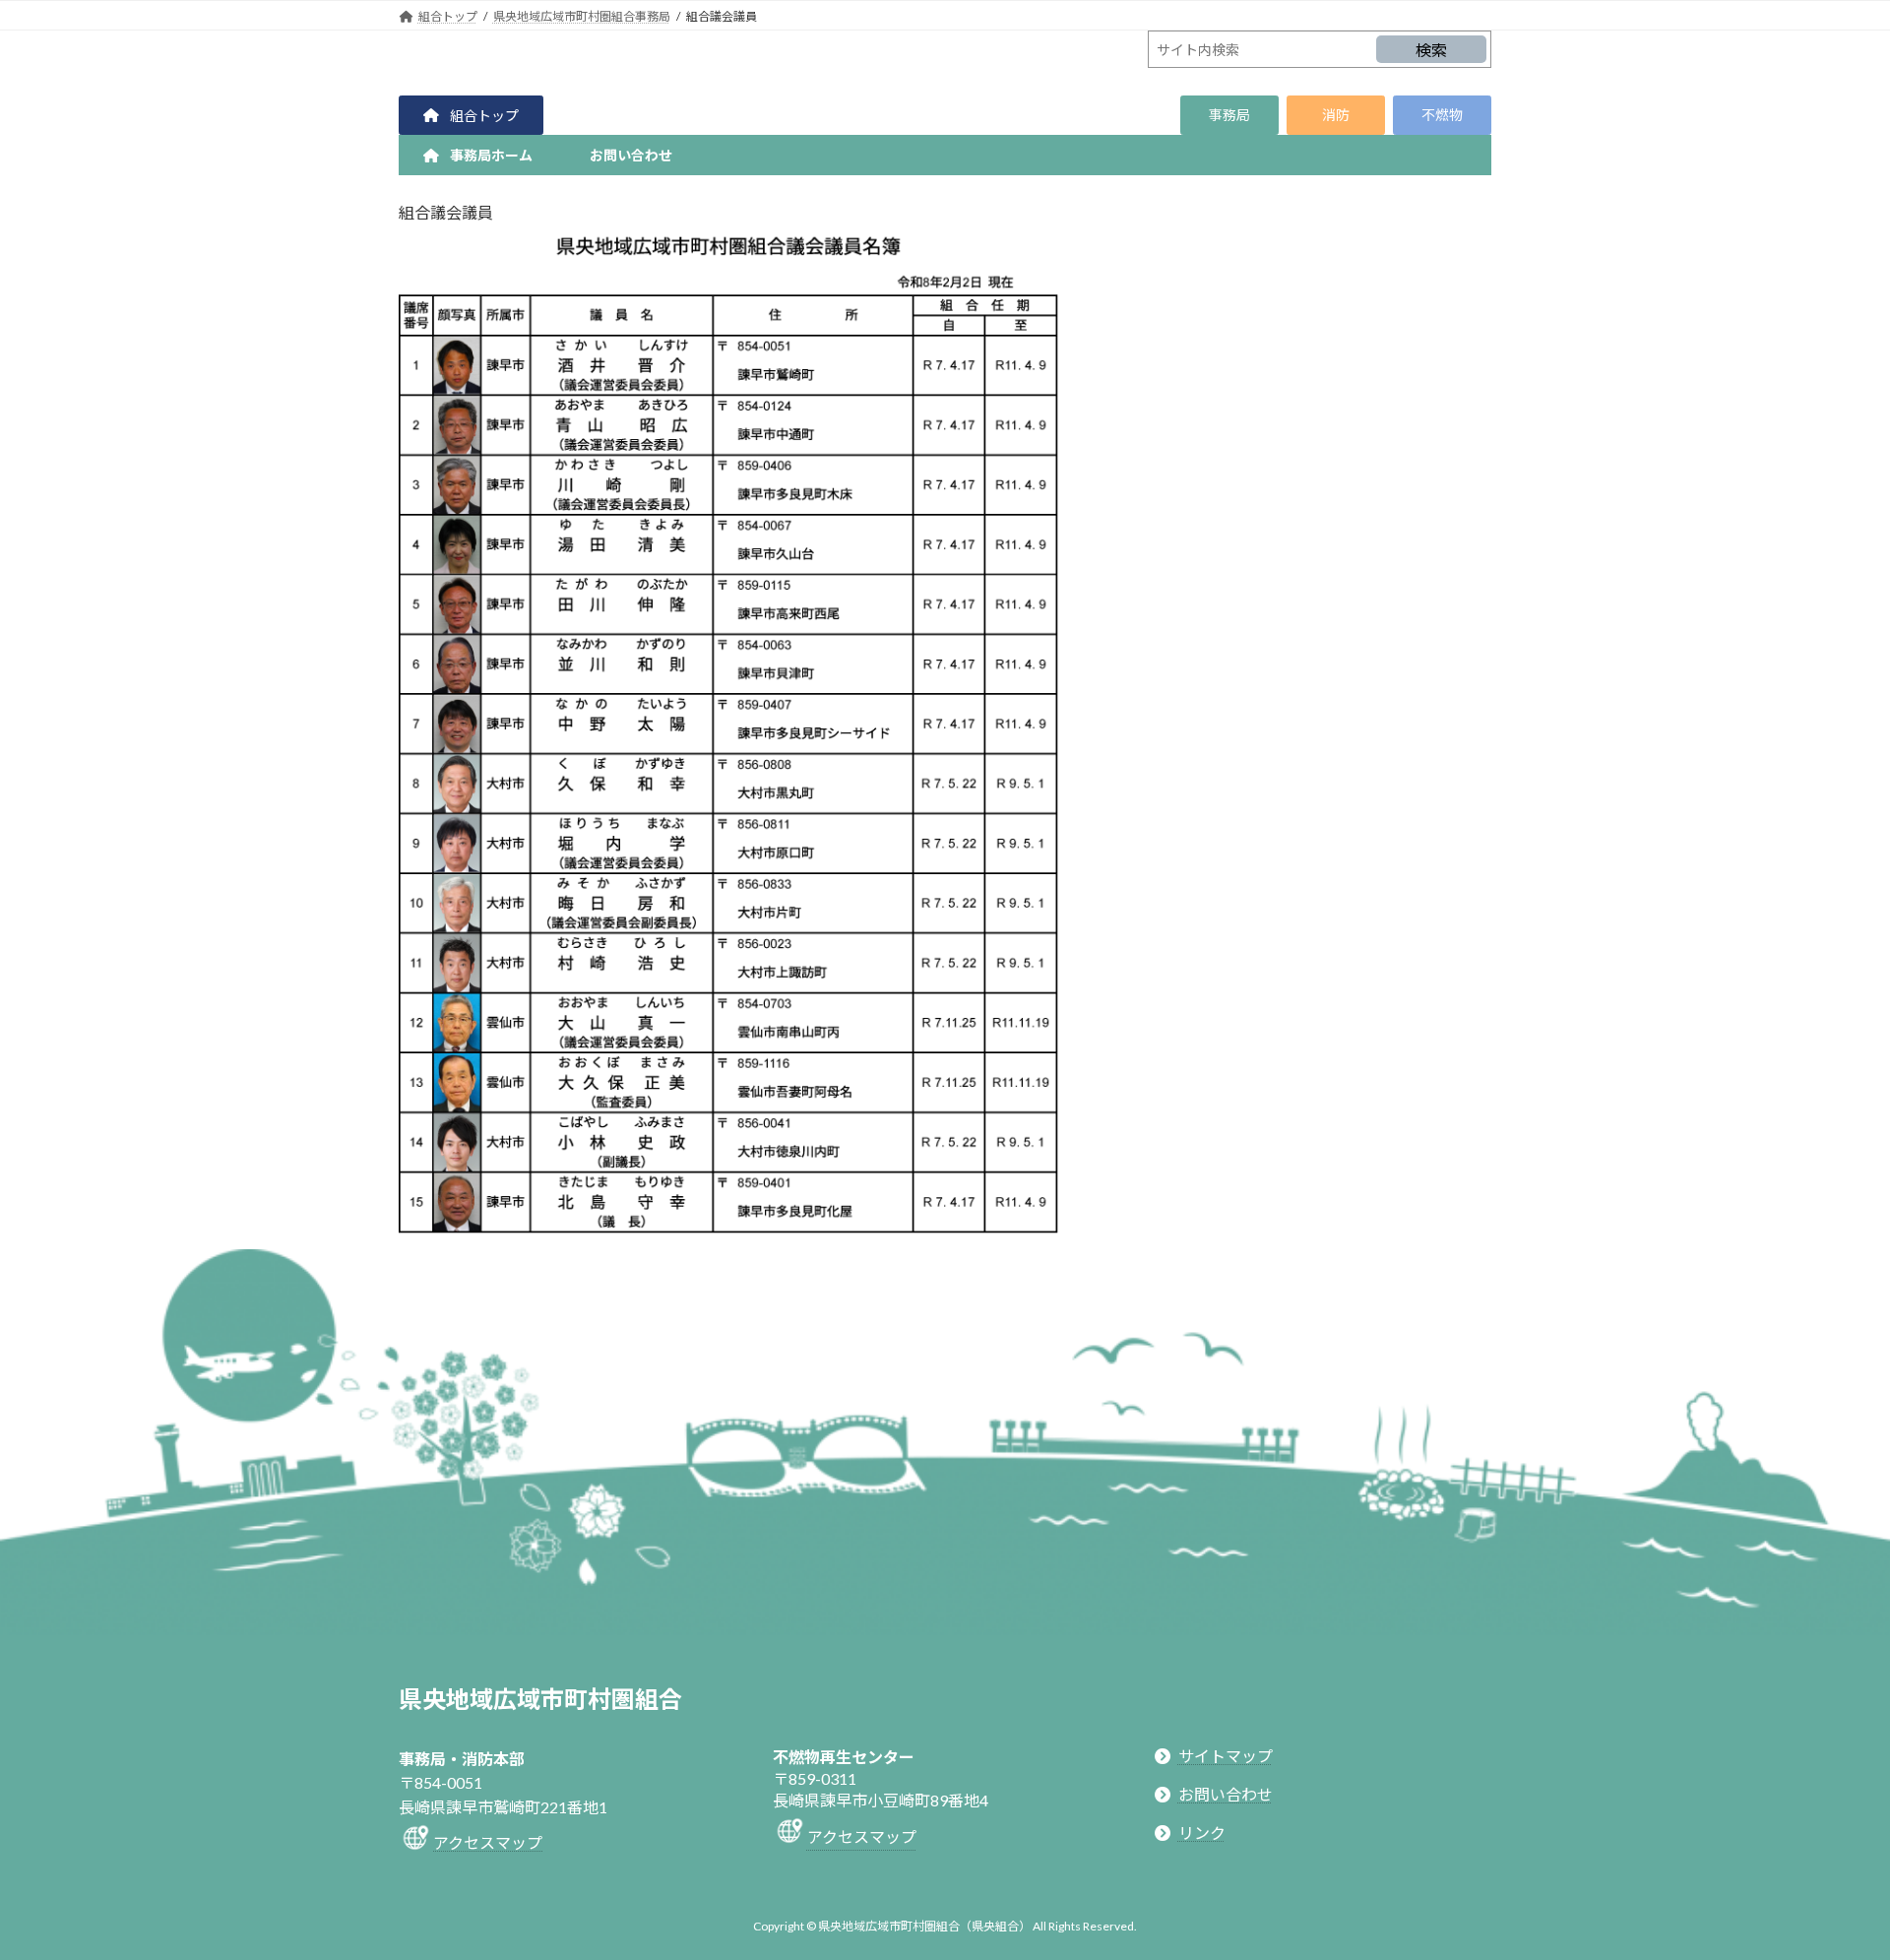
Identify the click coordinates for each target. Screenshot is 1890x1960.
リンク (1202, 1833)
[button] (471, 115)
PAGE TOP (1829, 1882)
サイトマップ (1226, 1755)
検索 (1431, 50)
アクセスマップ (488, 1842)
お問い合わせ (1226, 1794)
